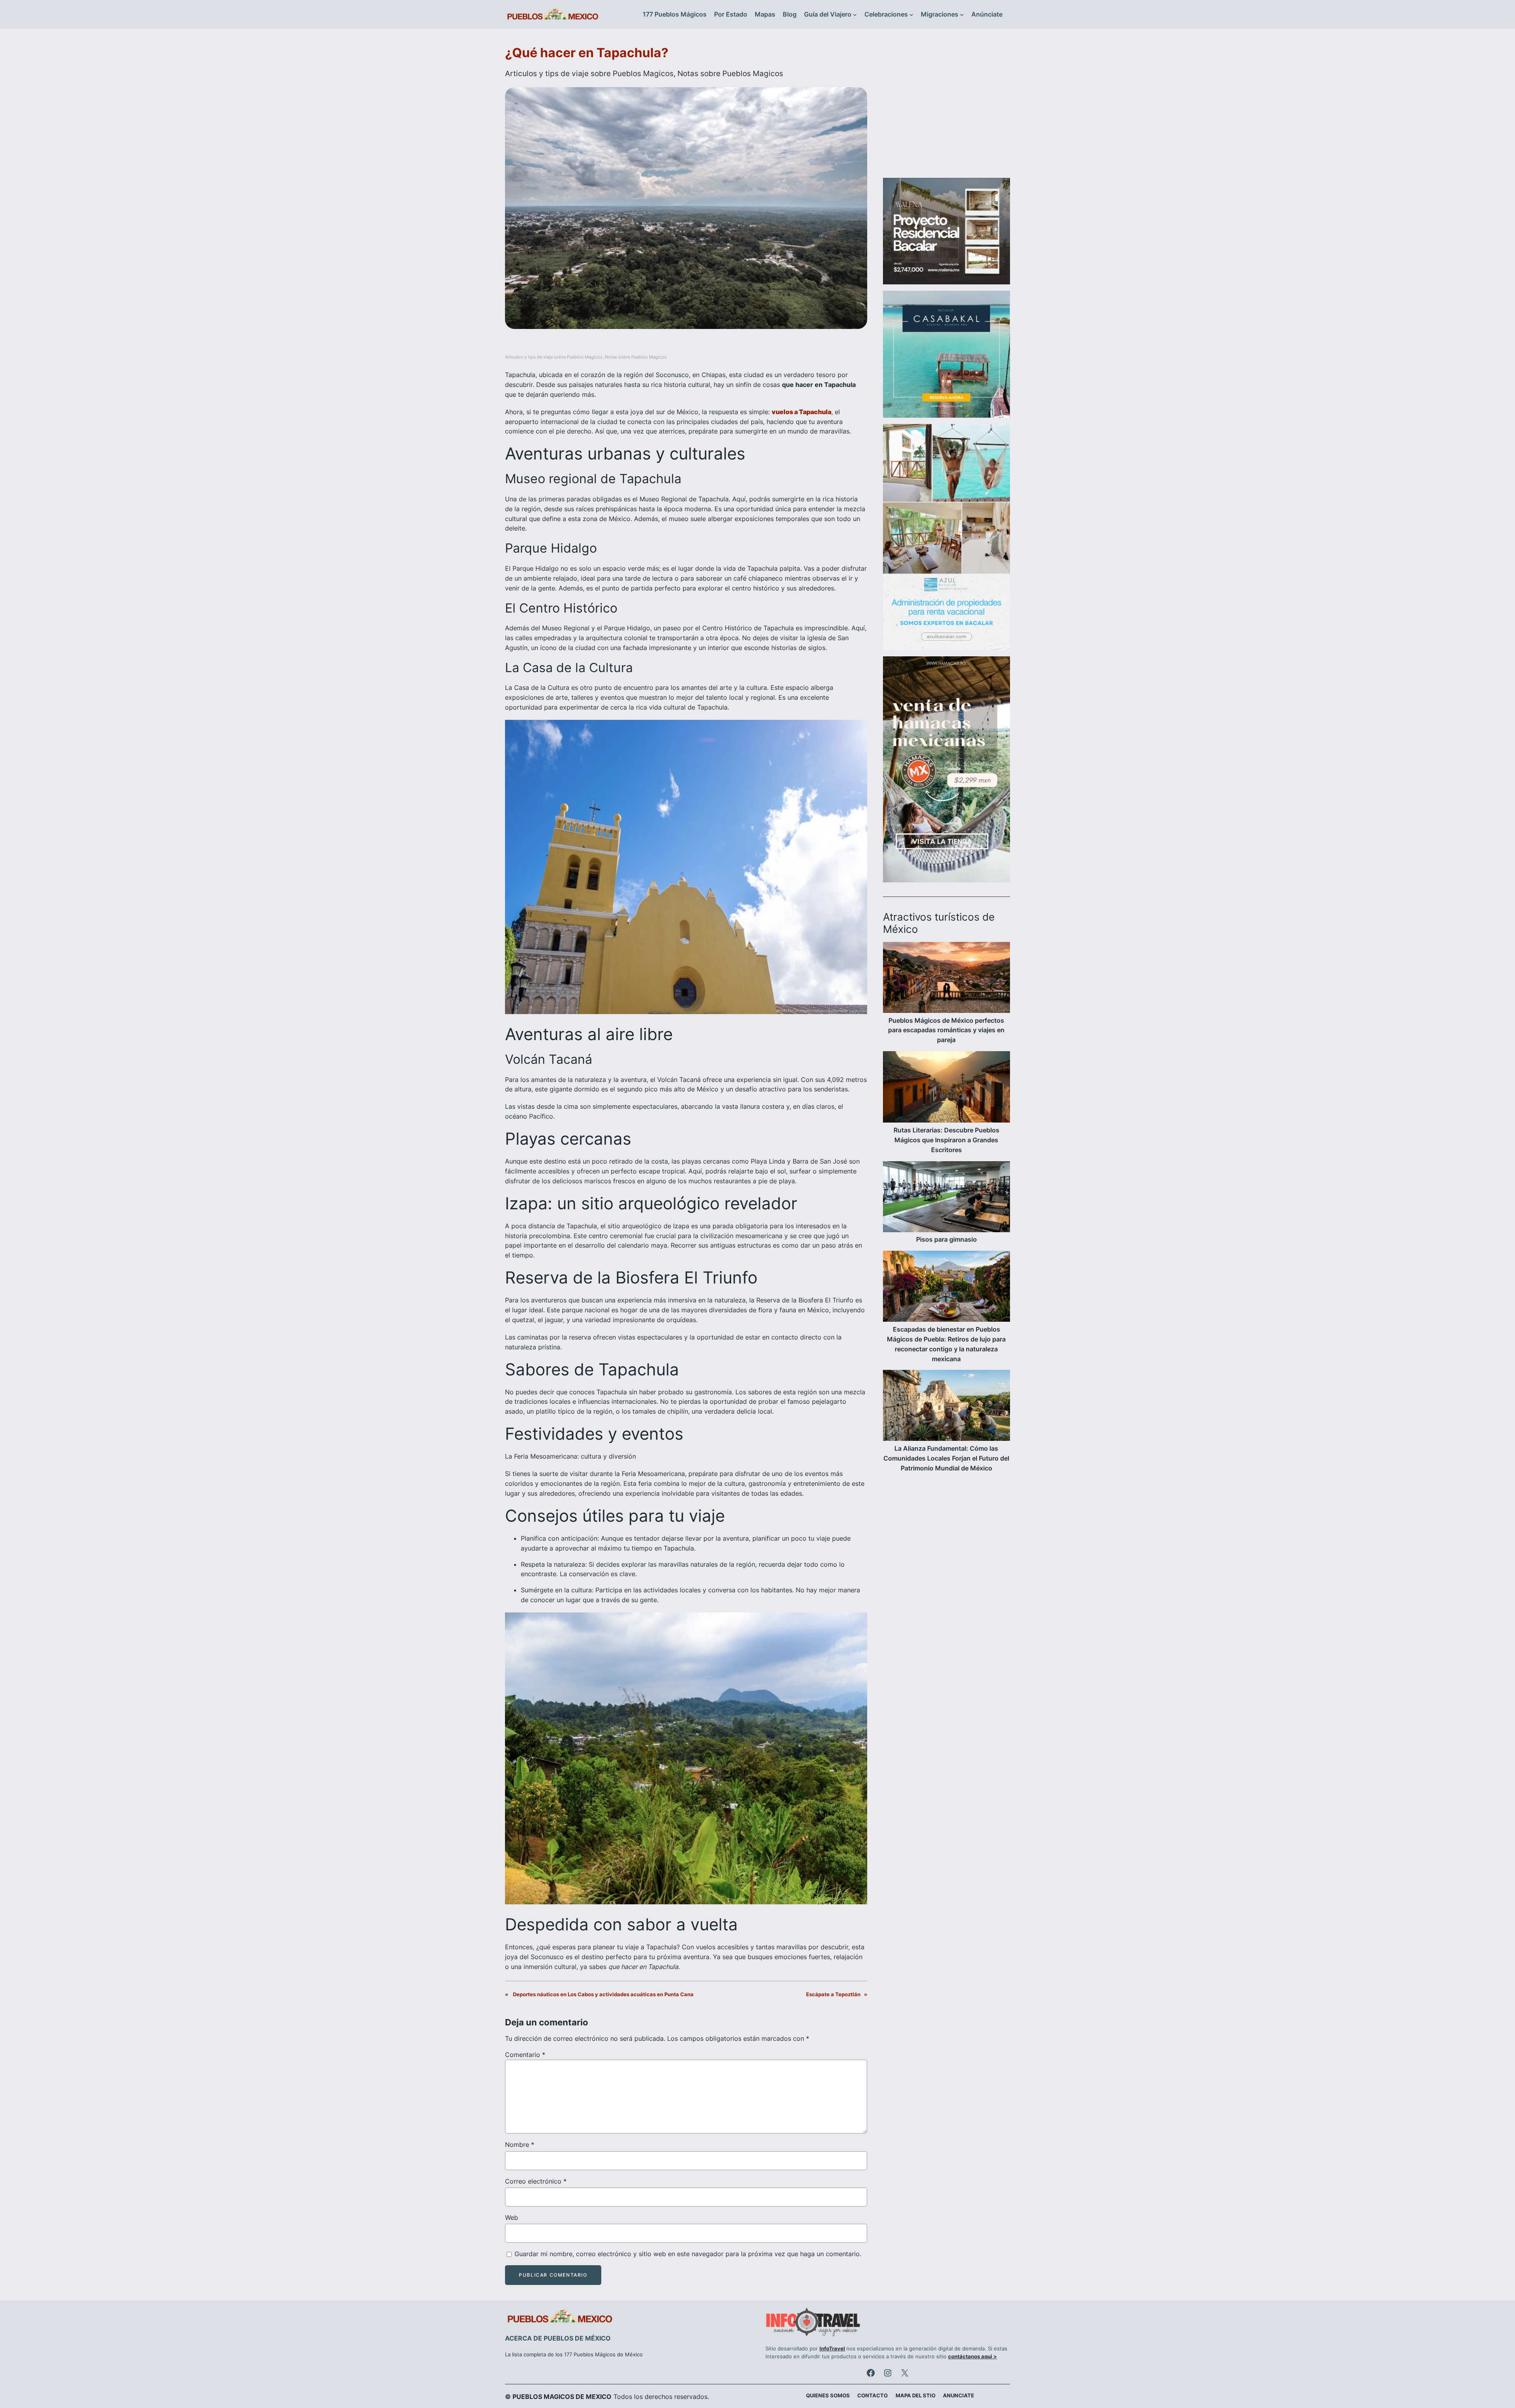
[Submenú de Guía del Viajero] (855, 15)
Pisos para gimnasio (946, 1239)
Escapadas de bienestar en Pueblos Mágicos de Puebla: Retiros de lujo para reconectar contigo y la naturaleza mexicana (946, 1344)
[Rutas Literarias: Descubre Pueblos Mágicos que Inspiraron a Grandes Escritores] (946, 1088)
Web (512, 2217)
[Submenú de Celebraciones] (911, 15)
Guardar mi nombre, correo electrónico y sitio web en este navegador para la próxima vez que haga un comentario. (688, 2254)
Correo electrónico (536, 2181)
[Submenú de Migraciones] (962, 15)
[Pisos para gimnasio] (946, 1198)
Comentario (525, 2055)
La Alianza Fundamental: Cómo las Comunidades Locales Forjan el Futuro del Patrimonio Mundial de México (946, 1458)
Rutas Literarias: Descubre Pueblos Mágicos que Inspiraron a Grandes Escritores (946, 1140)
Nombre (520, 2145)
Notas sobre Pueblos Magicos (730, 73)
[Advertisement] (946, 108)
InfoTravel (832, 2349)
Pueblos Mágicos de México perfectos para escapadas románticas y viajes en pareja (946, 1030)
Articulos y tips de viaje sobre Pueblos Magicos (589, 73)
